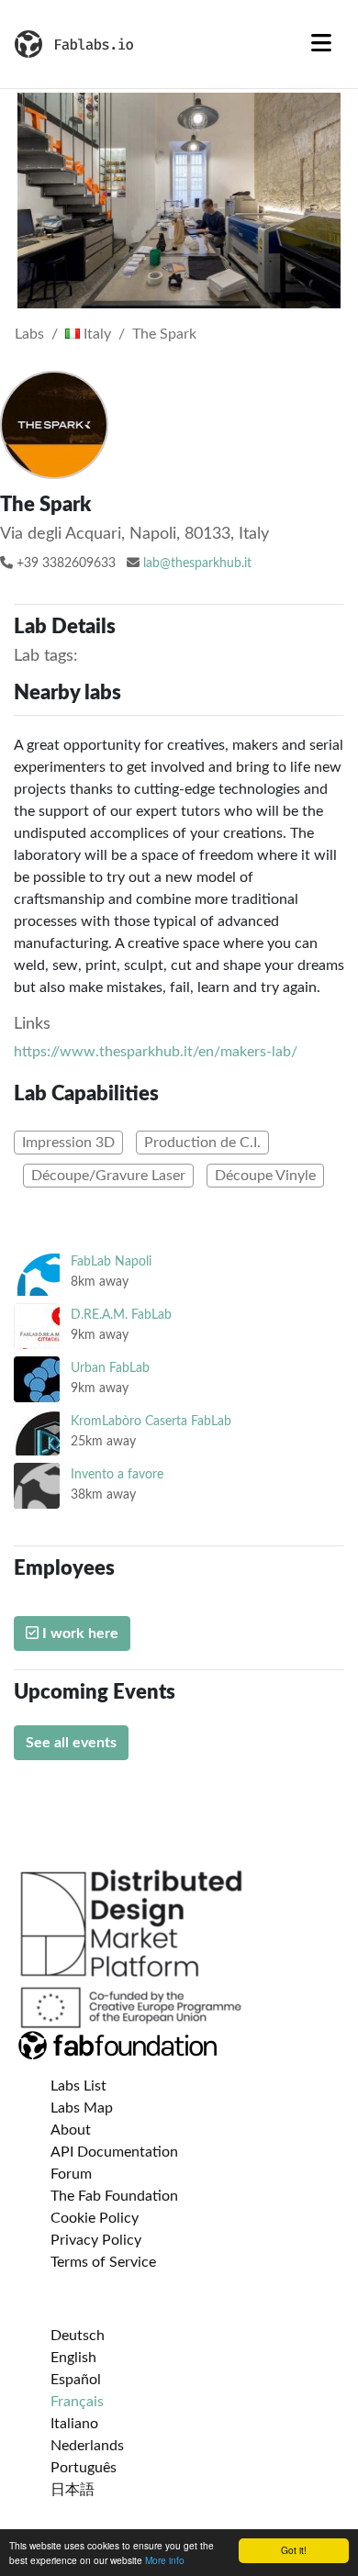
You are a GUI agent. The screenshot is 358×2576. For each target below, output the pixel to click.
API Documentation (114, 2152)
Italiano (74, 2424)
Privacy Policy (96, 2240)
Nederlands (87, 2446)
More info (165, 2560)
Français (77, 2402)
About (71, 2130)
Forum (71, 2174)
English (73, 2358)
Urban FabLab (110, 1368)
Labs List (78, 2086)
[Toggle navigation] (321, 44)
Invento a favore (117, 1474)
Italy (95, 334)
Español (76, 2380)
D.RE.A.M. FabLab (121, 1315)
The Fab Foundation (114, 2196)
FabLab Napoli (111, 1261)
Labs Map (82, 2108)
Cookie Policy (95, 2218)
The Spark (164, 334)
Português (84, 2468)
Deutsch (78, 2336)
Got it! (294, 2550)
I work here (78, 1634)
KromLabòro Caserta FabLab (151, 1421)
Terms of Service (103, 2262)
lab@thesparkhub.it (197, 563)
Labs (29, 334)
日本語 (73, 2490)
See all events (71, 1743)
